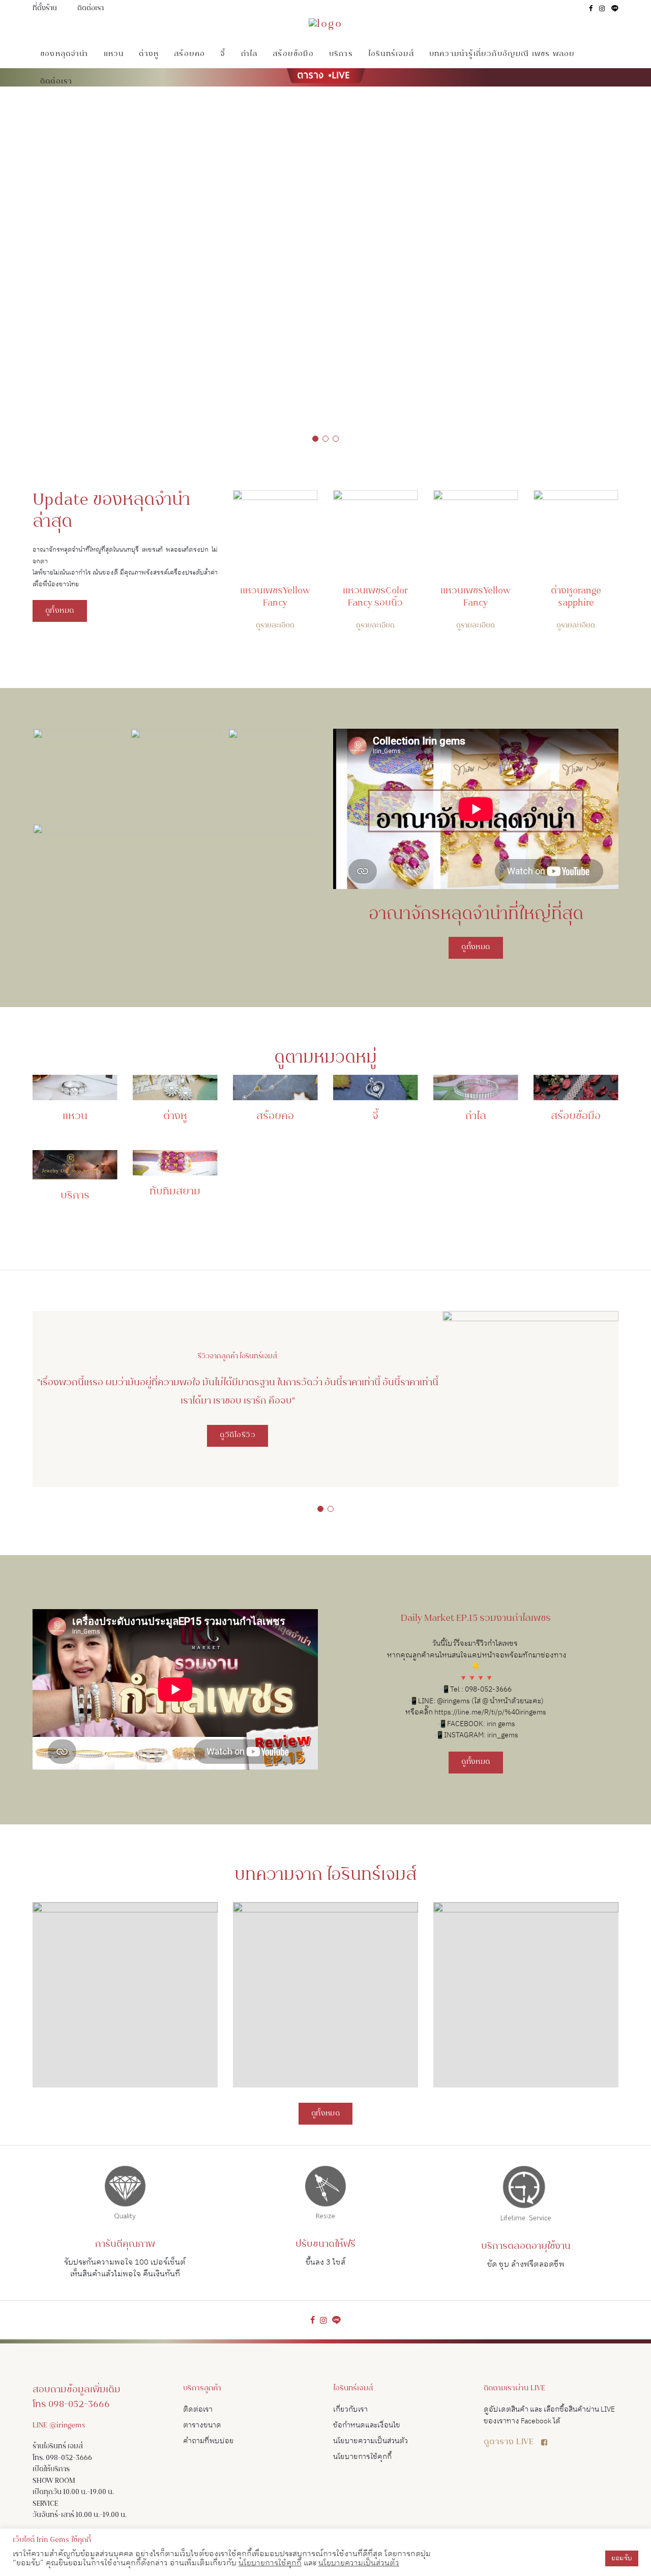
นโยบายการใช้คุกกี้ (362, 2457)
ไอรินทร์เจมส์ (391, 54)
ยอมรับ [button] (622, 2558)
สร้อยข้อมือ (293, 54)
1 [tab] (315, 439)
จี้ (223, 54)
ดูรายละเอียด (275, 626)
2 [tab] (325, 439)
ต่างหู (149, 54)
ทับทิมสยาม (175, 1192)
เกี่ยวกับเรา (350, 2409)
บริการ (341, 54)
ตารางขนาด (202, 2425)
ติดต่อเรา (91, 9)
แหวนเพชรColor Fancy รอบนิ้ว (375, 597)
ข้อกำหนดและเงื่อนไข (367, 2425)
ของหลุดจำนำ (64, 54)
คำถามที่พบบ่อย (209, 2441)
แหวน (114, 54)
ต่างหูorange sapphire (576, 597)
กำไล (249, 54)
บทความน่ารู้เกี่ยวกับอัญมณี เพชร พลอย (502, 54)
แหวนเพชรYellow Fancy (275, 597)
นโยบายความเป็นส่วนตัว (371, 2441)
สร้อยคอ (189, 54)
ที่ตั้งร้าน (45, 9)
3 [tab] (336, 439)
